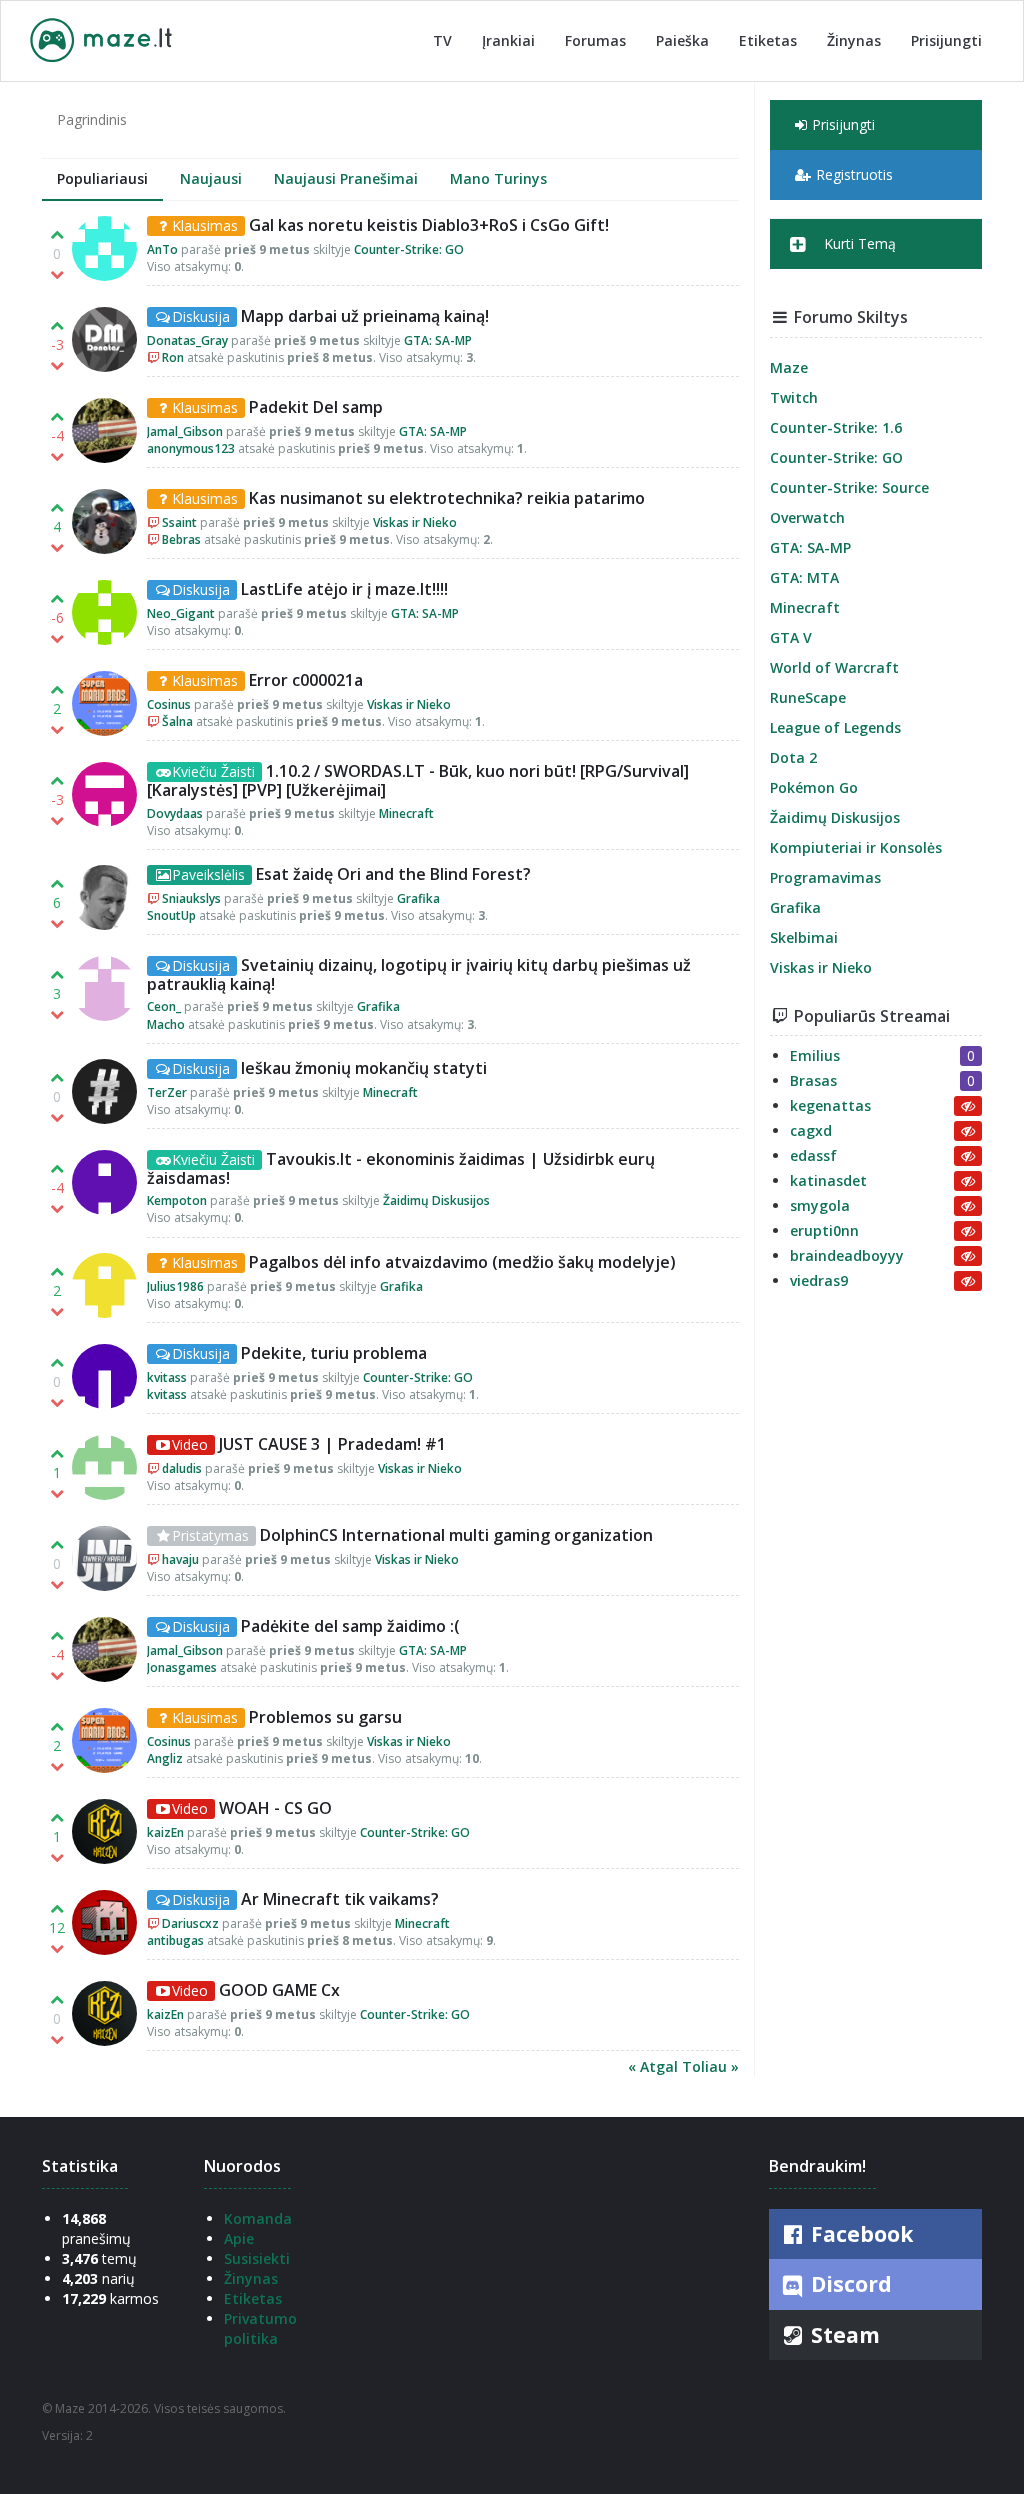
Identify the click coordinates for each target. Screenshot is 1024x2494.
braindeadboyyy (847, 1255)
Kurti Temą (858, 243)
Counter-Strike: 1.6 (836, 427)
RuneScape (808, 697)
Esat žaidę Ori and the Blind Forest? (393, 874)
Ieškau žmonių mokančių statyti (364, 1068)
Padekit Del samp (316, 407)
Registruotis (854, 174)
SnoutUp (171, 915)
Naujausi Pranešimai (346, 178)
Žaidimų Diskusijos (436, 1200)
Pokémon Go (814, 787)
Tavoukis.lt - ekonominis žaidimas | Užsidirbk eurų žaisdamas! (401, 1168)
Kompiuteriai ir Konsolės (856, 847)
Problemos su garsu (325, 1717)
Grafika (418, 898)
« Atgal (655, 2066)
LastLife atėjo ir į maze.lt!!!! (344, 589)
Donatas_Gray (187, 340)
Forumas (595, 40)
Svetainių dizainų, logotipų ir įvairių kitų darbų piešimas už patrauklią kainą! (419, 974)
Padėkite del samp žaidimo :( (350, 1626)
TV (442, 40)
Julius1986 (175, 1286)
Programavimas (825, 877)
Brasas (813, 1080)
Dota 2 (793, 757)
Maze (789, 367)
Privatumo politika (260, 2328)
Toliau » (710, 2066)
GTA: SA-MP (438, 340)
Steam (843, 2335)
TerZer (167, 1092)
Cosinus (169, 704)
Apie (239, 2238)
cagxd (811, 1130)
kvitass (167, 1377)
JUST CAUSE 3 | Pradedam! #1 (332, 1444)
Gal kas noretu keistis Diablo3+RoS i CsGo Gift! (429, 225)
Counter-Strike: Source (849, 487)
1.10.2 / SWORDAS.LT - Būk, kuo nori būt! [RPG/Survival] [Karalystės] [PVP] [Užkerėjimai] (418, 780)
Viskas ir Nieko (415, 522)
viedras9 (819, 1280)
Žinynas (854, 40)
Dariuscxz (190, 1923)
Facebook (859, 2234)
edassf (813, 1155)
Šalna (177, 721)
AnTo (162, 249)
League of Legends (835, 727)
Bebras (181, 539)
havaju (180, 1559)
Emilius (815, 1055)
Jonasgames (182, 1667)
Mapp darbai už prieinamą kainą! (365, 316)
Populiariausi (102, 178)
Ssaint (179, 522)
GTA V (791, 637)
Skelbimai (804, 937)
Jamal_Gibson (185, 431)
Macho (166, 1024)
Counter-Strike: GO (409, 249)
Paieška (682, 40)
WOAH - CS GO (275, 1808)
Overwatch (807, 517)
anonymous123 (191, 448)
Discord (849, 2284)
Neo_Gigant (181, 613)
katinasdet (828, 1180)
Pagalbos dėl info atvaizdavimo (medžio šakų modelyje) (462, 1262)
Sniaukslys (191, 898)
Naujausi (211, 178)
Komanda (258, 2218)
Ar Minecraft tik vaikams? (340, 1899)
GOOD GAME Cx (279, 1990)
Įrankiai (508, 40)
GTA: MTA (804, 577)
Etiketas (768, 40)
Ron (173, 357)
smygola (820, 1205)
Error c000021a (306, 680)
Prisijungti (946, 40)
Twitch (794, 397)
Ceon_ (164, 1006)
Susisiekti (257, 2258)
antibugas (175, 1940)
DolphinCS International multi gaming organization (456, 1535)
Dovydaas (175, 813)
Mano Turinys (498, 178)
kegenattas (830, 1105)
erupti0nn (824, 1230)
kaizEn (165, 1832)
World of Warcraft (834, 667)
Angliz (165, 1758)
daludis (182, 1468)
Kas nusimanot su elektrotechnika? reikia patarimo (447, 498)
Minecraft (406, 813)
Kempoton (177, 1200)
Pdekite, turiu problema (334, 1353)
